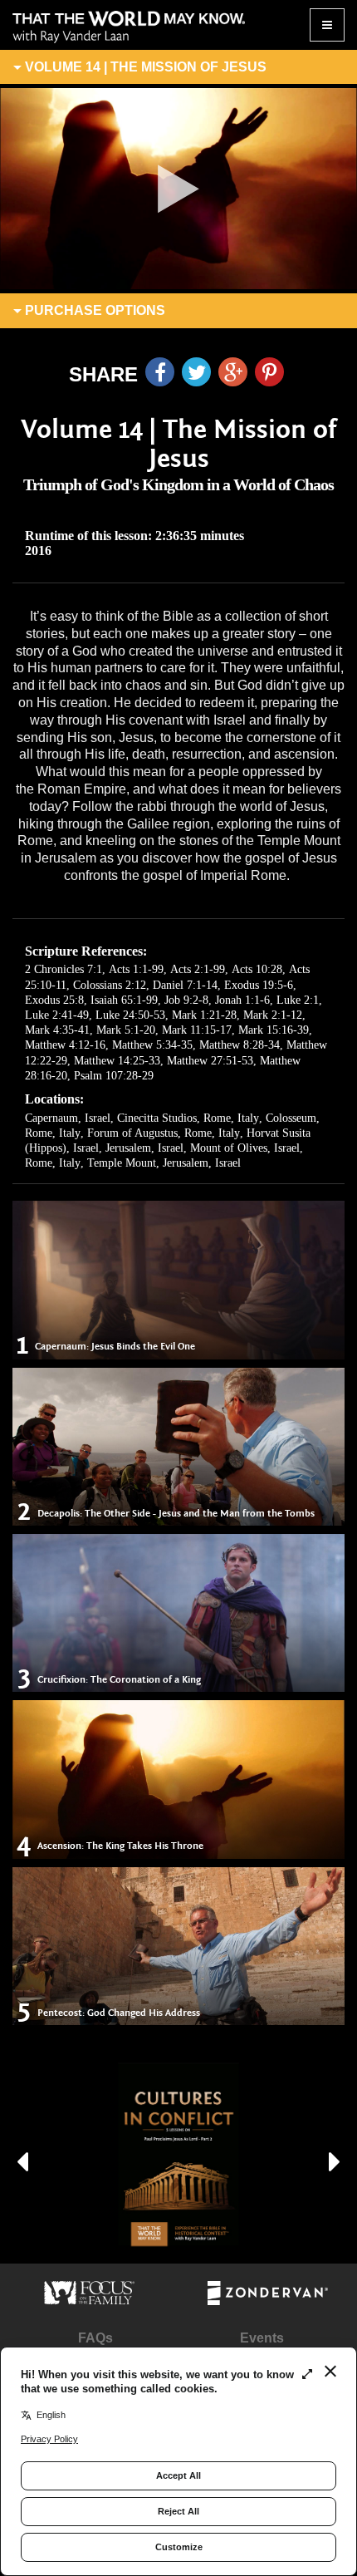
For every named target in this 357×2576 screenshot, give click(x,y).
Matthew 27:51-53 (210, 1061)
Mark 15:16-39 (274, 1030)
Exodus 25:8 (54, 1000)
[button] (22, 2155)
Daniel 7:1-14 (185, 985)
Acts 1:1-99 (136, 969)
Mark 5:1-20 (126, 1030)
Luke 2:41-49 (57, 1015)
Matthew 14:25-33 (117, 1061)
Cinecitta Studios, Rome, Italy (188, 1118)
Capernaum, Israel (68, 1118)
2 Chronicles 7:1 (64, 969)
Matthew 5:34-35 (152, 1045)
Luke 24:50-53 (130, 1015)
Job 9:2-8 (186, 1000)
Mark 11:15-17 (197, 1030)
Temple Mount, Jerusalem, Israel (164, 1163)
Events (262, 2338)
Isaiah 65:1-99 (124, 1000)
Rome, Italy (53, 1163)
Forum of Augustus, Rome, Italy (164, 1133)
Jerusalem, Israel (144, 1148)
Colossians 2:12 (110, 985)
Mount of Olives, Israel (245, 1148)
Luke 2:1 (298, 1000)
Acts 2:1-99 (198, 969)
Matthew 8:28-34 (240, 1045)
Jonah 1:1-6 (242, 1000)
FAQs (95, 2338)
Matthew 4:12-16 (65, 1045)
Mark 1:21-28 (204, 1015)
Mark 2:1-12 (273, 1015)
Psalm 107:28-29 (114, 1076)
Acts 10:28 (257, 969)
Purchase (93, 310)
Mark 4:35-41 (57, 1030)
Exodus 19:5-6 (259, 985)
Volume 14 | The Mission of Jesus (144, 67)
